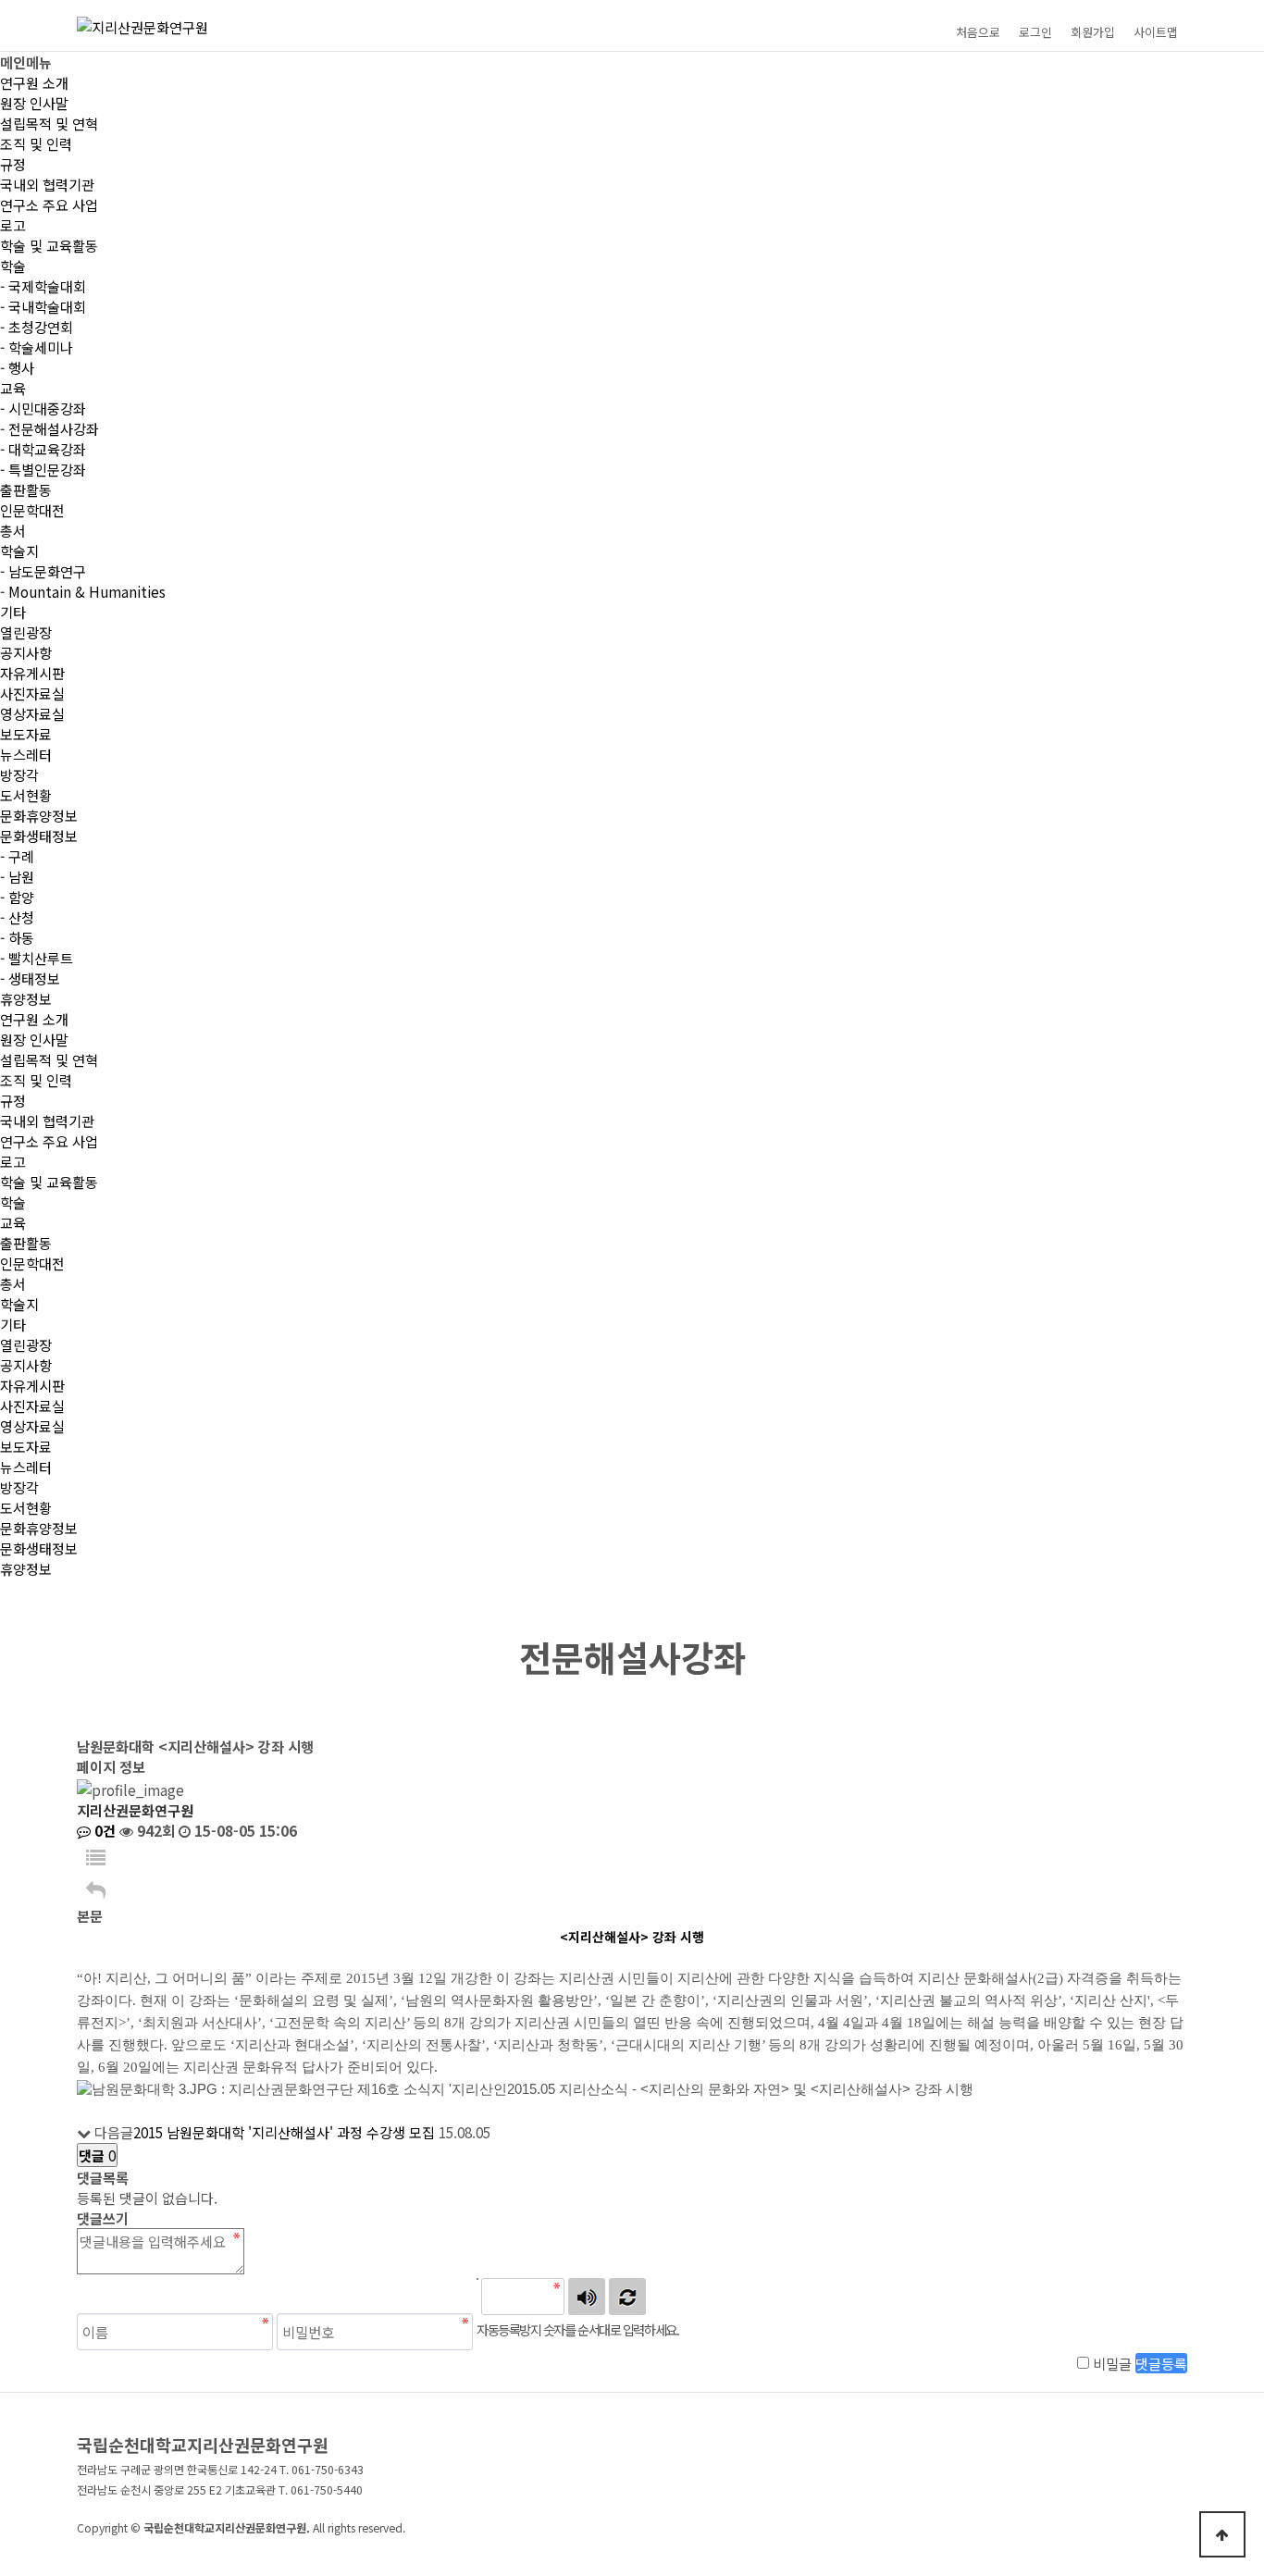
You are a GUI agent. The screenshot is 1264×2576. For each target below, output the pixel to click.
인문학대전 (32, 510)
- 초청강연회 (37, 327)
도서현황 (26, 795)
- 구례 (17, 856)
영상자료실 (32, 713)
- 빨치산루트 (37, 958)
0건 (103, 1830)
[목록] (96, 1857)
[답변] (96, 1889)
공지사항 (26, 652)
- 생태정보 (30, 978)
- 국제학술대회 (43, 286)
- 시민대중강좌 (43, 408)
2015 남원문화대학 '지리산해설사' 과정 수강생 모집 (284, 2132)
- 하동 (17, 937)
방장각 (19, 774)
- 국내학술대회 (43, 306)
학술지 (19, 551)
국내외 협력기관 (47, 184)
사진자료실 (32, 693)
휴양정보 (26, 998)
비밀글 (1112, 2363)
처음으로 (978, 32)
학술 (13, 266)
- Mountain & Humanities (83, 591)
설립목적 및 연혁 (49, 123)
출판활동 (26, 489)
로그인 (1035, 32)
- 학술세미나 (37, 347)
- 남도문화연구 (43, 571)
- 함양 (17, 897)
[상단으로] (1222, 2534)
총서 (13, 530)
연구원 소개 (34, 82)
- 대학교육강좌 (43, 449)
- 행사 (17, 367)
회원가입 (1093, 32)
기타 (13, 612)
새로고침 (627, 2297)
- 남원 (17, 876)
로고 (13, 225)
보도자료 (26, 734)
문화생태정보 (39, 836)
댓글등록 (1161, 2363)
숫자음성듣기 (587, 2297)
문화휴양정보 (39, 815)
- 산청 (17, 917)
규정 (13, 164)
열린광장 (26, 632)
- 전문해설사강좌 (50, 428)
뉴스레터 (26, 754)
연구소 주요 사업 (49, 204)
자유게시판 (32, 673)
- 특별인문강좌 (43, 469)
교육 (13, 388)
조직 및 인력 (36, 143)
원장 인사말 (34, 103)
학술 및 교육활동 (49, 245)
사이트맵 (1156, 32)
